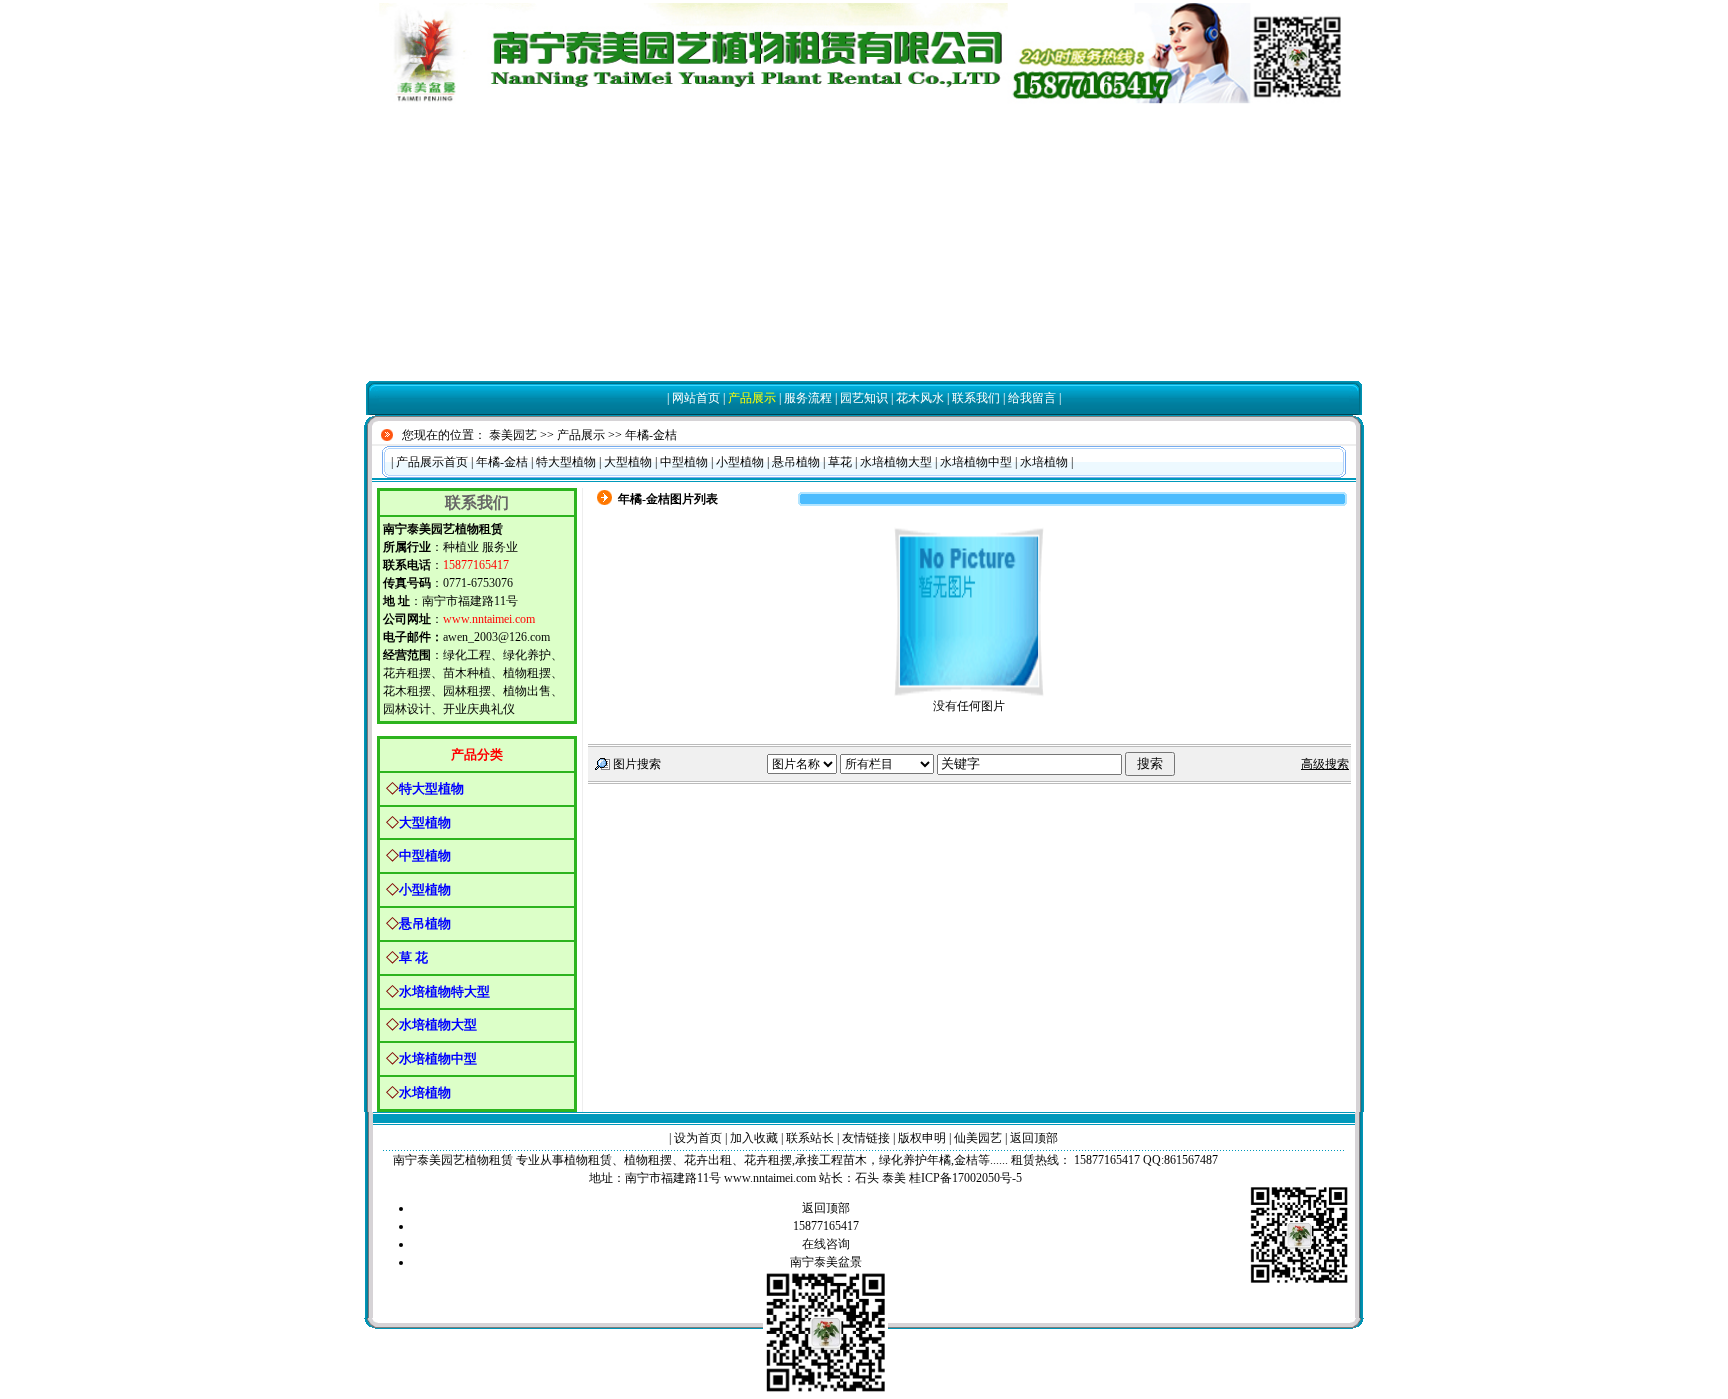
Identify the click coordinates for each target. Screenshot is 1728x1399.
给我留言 (1032, 398)
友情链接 (866, 1138)
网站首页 (696, 398)
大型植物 (628, 462)
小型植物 (740, 462)
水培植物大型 (896, 462)
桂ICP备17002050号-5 (965, 1178)
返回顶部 (1034, 1138)
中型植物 (684, 462)
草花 (840, 462)
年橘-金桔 (651, 435)
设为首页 (698, 1138)
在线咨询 (826, 1244)
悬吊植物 (796, 462)
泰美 (894, 1178)
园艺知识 (864, 398)
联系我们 (976, 398)
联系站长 (810, 1138)
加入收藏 (754, 1138)
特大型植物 (566, 462)
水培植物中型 (976, 462)
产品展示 (752, 398)
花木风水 (920, 398)
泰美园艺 (513, 435)
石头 (867, 1178)
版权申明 (922, 1138)
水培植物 (1044, 462)
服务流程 (808, 398)
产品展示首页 (432, 462)
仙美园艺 (978, 1138)
